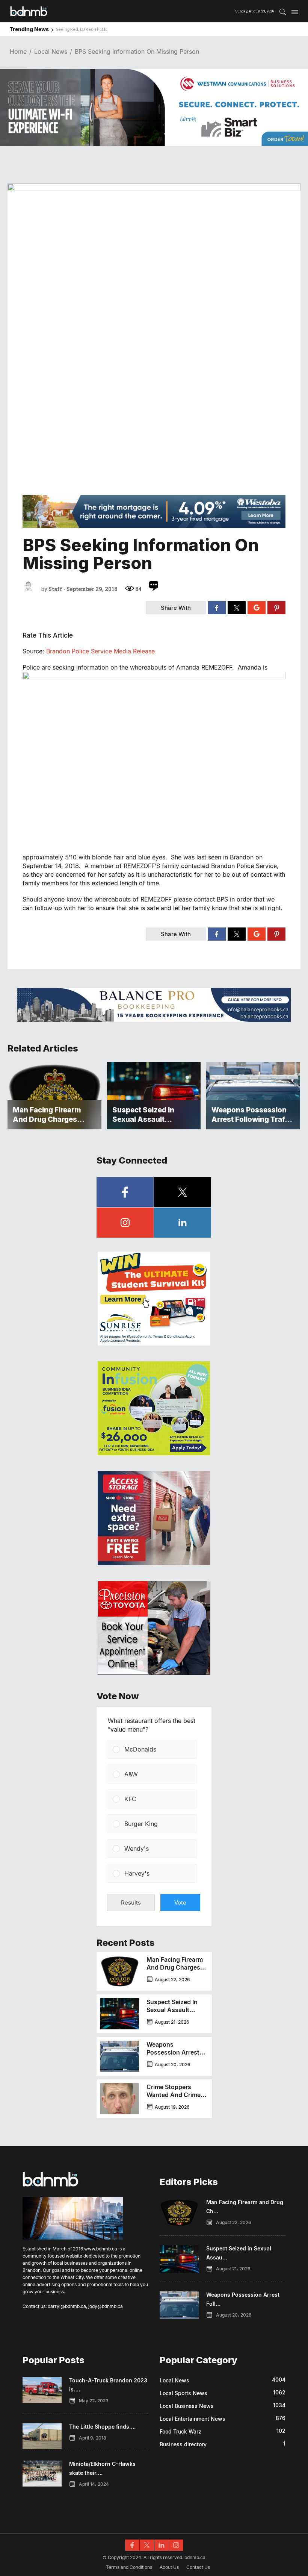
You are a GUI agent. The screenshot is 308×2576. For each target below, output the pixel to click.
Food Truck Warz (180, 2431)
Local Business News (187, 2406)
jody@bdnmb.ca (106, 2306)
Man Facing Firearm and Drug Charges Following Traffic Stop (175, 1971)
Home (18, 52)
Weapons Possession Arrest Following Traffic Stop (173, 2056)
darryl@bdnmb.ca (67, 2306)
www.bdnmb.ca (101, 2249)
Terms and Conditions (129, 2567)
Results (131, 1902)
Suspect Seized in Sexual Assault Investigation (172, 2010)
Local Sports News (183, 2393)
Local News (51, 52)
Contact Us (198, 2567)
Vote (180, 1902)
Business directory (183, 2444)
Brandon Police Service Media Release (100, 651)
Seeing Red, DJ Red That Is (82, 29)
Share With (176, 608)
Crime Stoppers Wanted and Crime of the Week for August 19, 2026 (174, 2099)
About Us (169, 2567)
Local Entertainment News (192, 2419)
